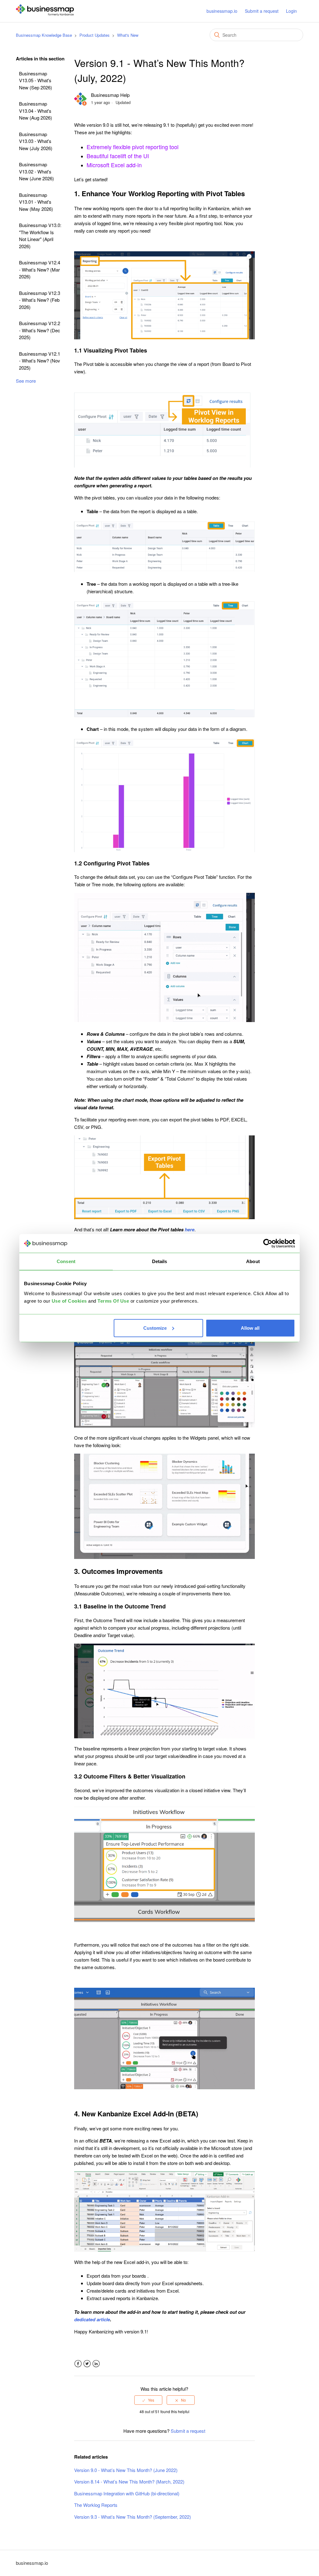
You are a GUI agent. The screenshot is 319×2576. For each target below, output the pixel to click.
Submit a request (262, 11)
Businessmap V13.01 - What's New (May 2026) (36, 202)
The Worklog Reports (96, 2505)
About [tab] (253, 1261)
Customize (155, 1328)
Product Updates (95, 35)
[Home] (45, 14)
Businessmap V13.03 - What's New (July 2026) (36, 141)
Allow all (250, 1328)
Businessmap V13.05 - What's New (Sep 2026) (36, 80)
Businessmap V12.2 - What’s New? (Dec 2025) (40, 330)
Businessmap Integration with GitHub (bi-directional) (127, 2493)
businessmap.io (222, 11)
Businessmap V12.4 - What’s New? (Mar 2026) (40, 269)
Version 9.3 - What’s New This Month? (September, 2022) (133, 2517)
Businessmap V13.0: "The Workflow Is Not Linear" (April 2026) (40, 236)
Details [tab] (160, 1261)
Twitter (87, 2364)
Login (291, 11)
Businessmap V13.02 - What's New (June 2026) (36, 171)
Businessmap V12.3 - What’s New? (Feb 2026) (40, 300)
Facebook (78, 2364)
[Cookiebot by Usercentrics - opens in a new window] (268, 1243)
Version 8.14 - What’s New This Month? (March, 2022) (129, 2481)
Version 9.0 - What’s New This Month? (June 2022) (126, 2470)
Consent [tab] (66, 1261)
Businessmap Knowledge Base (44, 35)
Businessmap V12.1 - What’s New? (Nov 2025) (40, 361)
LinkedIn (96, 2364)
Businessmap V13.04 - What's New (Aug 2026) (36, 111)
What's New (128, 35)
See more (26, 381)
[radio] (148, 2400)
